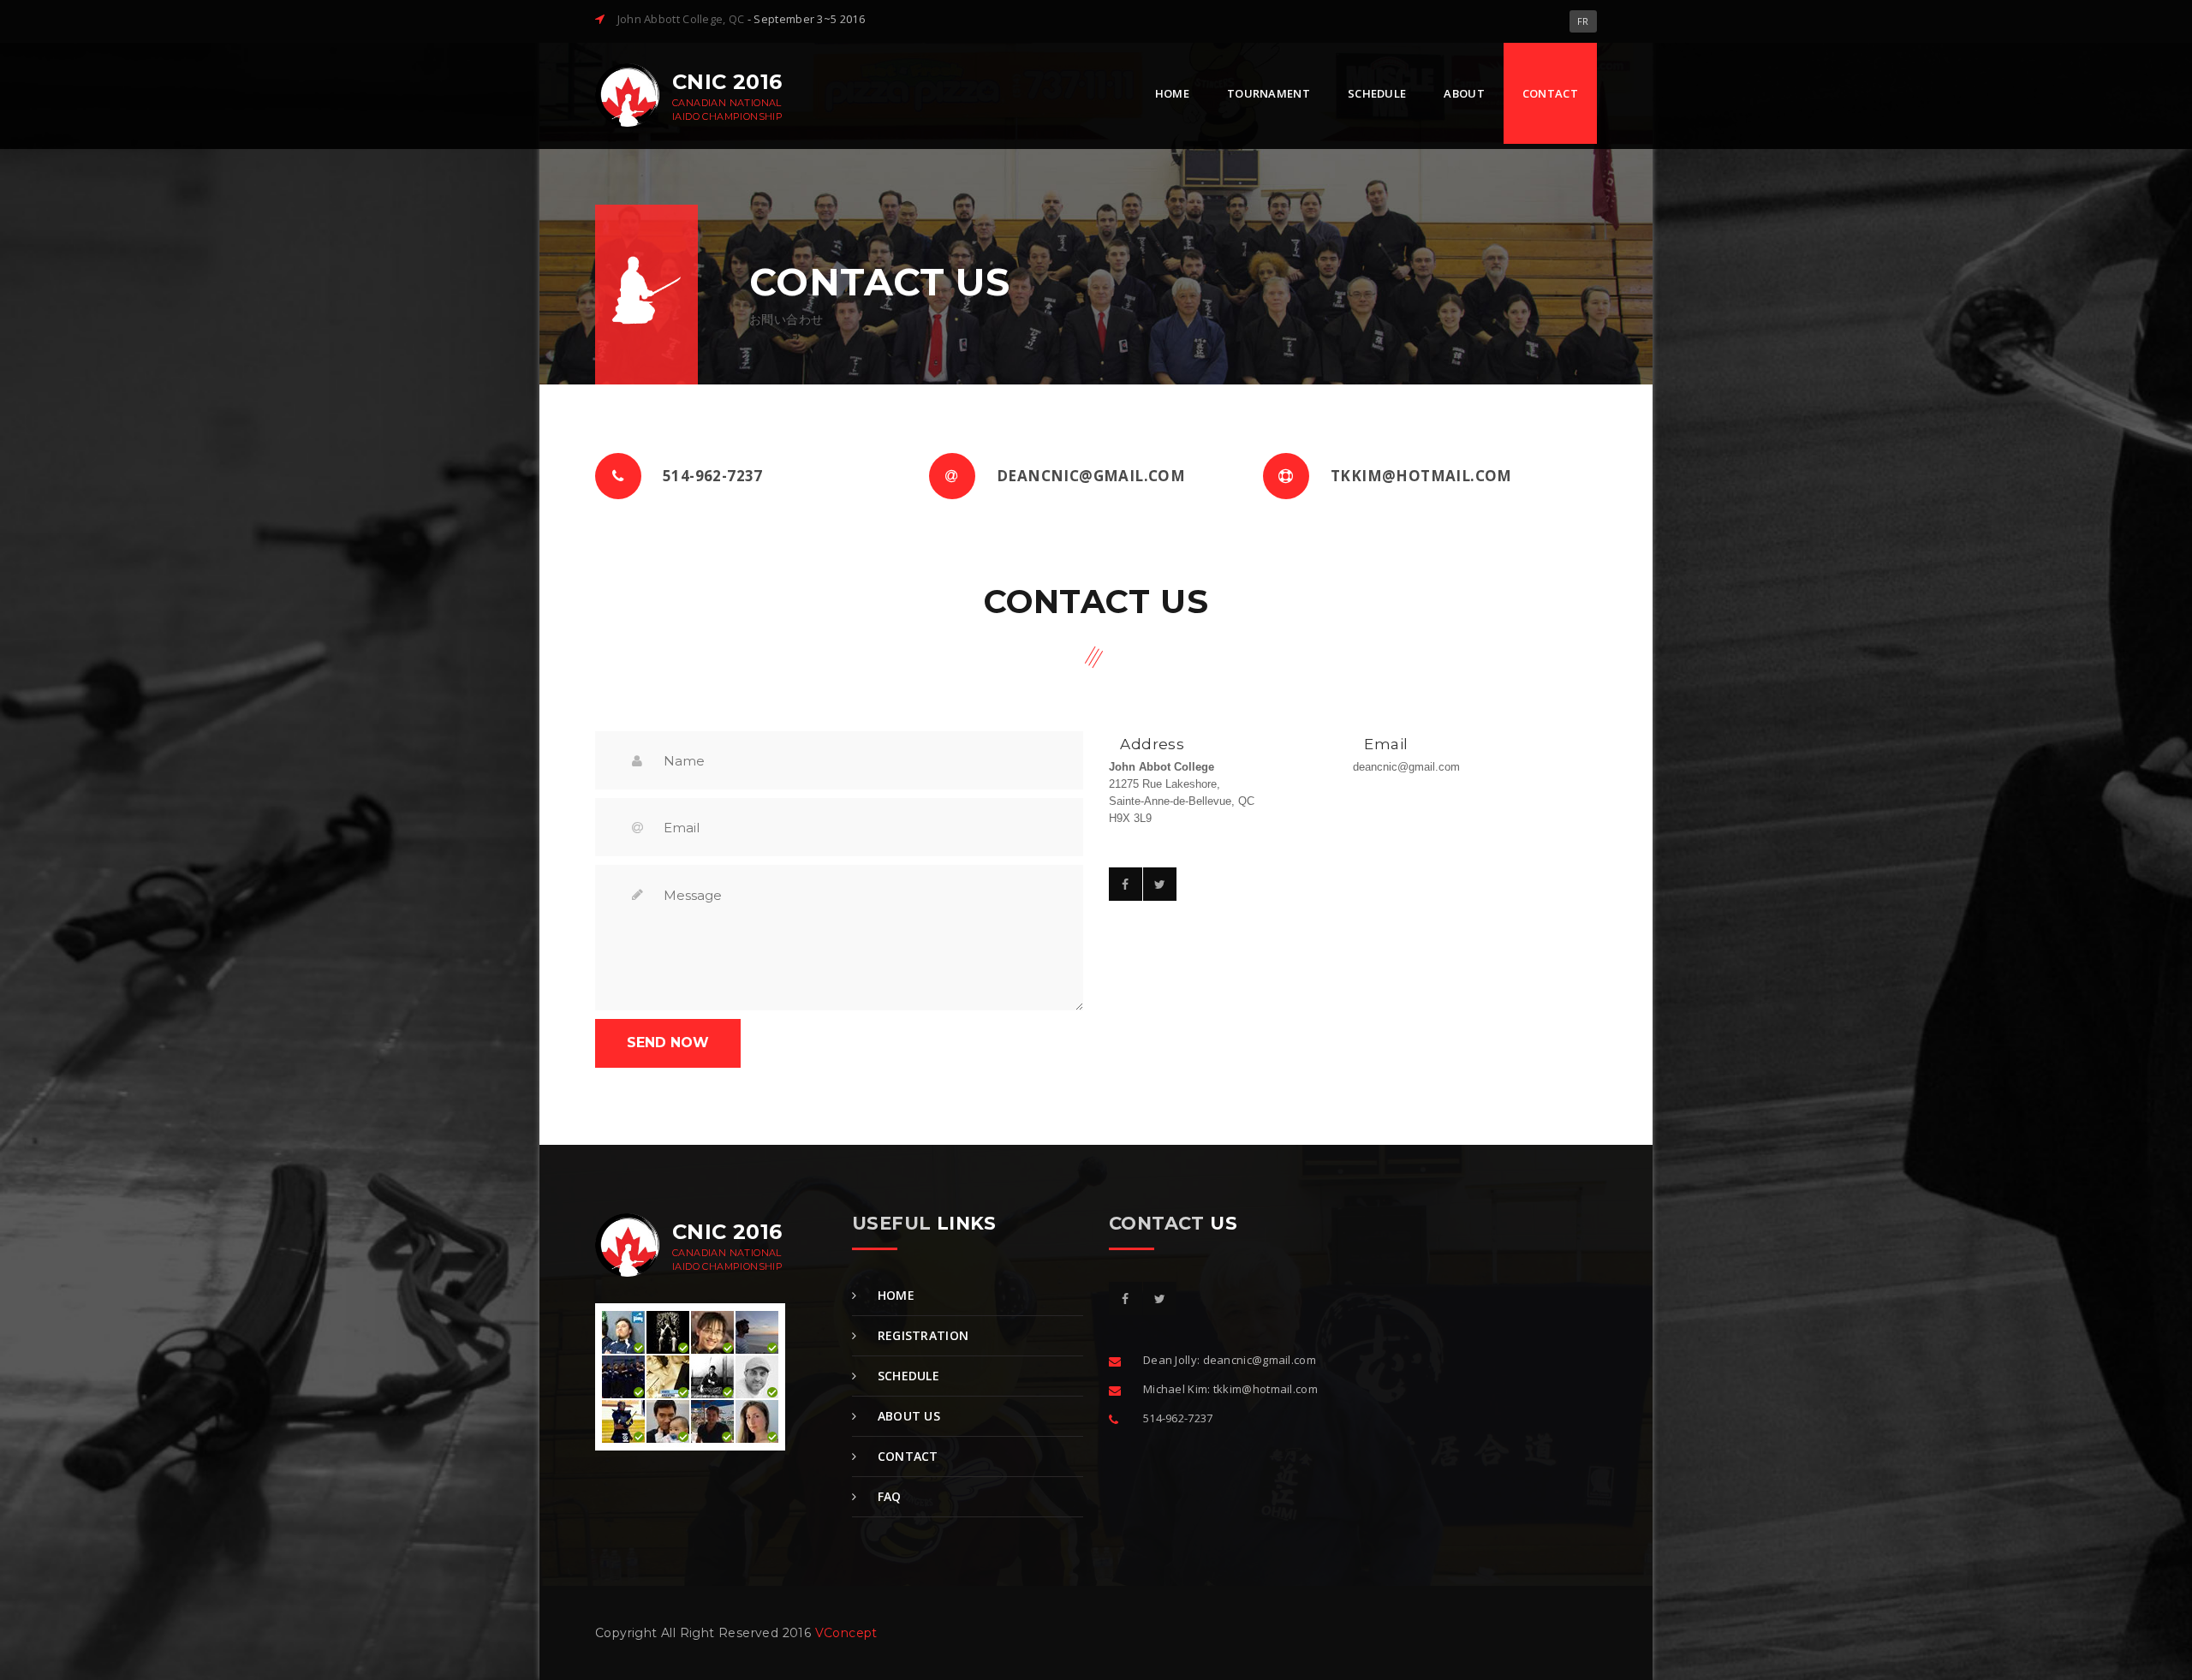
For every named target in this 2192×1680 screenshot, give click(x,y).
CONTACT (1550, 93)
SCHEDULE (1377, 93)
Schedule (906, 1376)
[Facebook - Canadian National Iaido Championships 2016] (1126, 1299)
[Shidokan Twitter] (1160, 1299)
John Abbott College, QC (681, 19)
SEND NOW (668, 1043)
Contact (905, 1456)
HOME (1172, 93)
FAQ (887, 1496)
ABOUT (1464, 93)
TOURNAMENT (1269, 93)
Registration (921, 1335)
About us (907, 1416)
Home (894, 1295)
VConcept (846, 1633)
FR (1583, 21)
